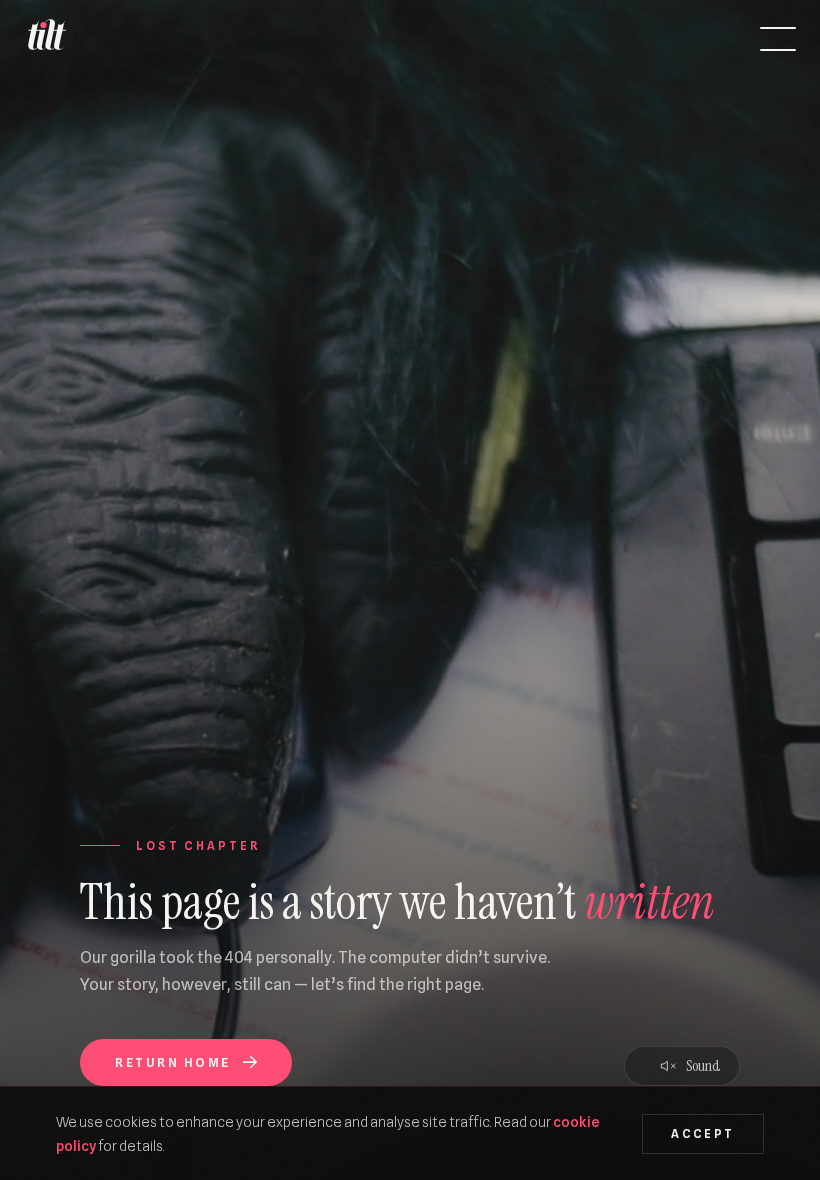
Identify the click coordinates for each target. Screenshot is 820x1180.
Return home (172, 1062)
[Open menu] (778, 39)
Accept (702, 1134)
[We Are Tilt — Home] (46, 39)
